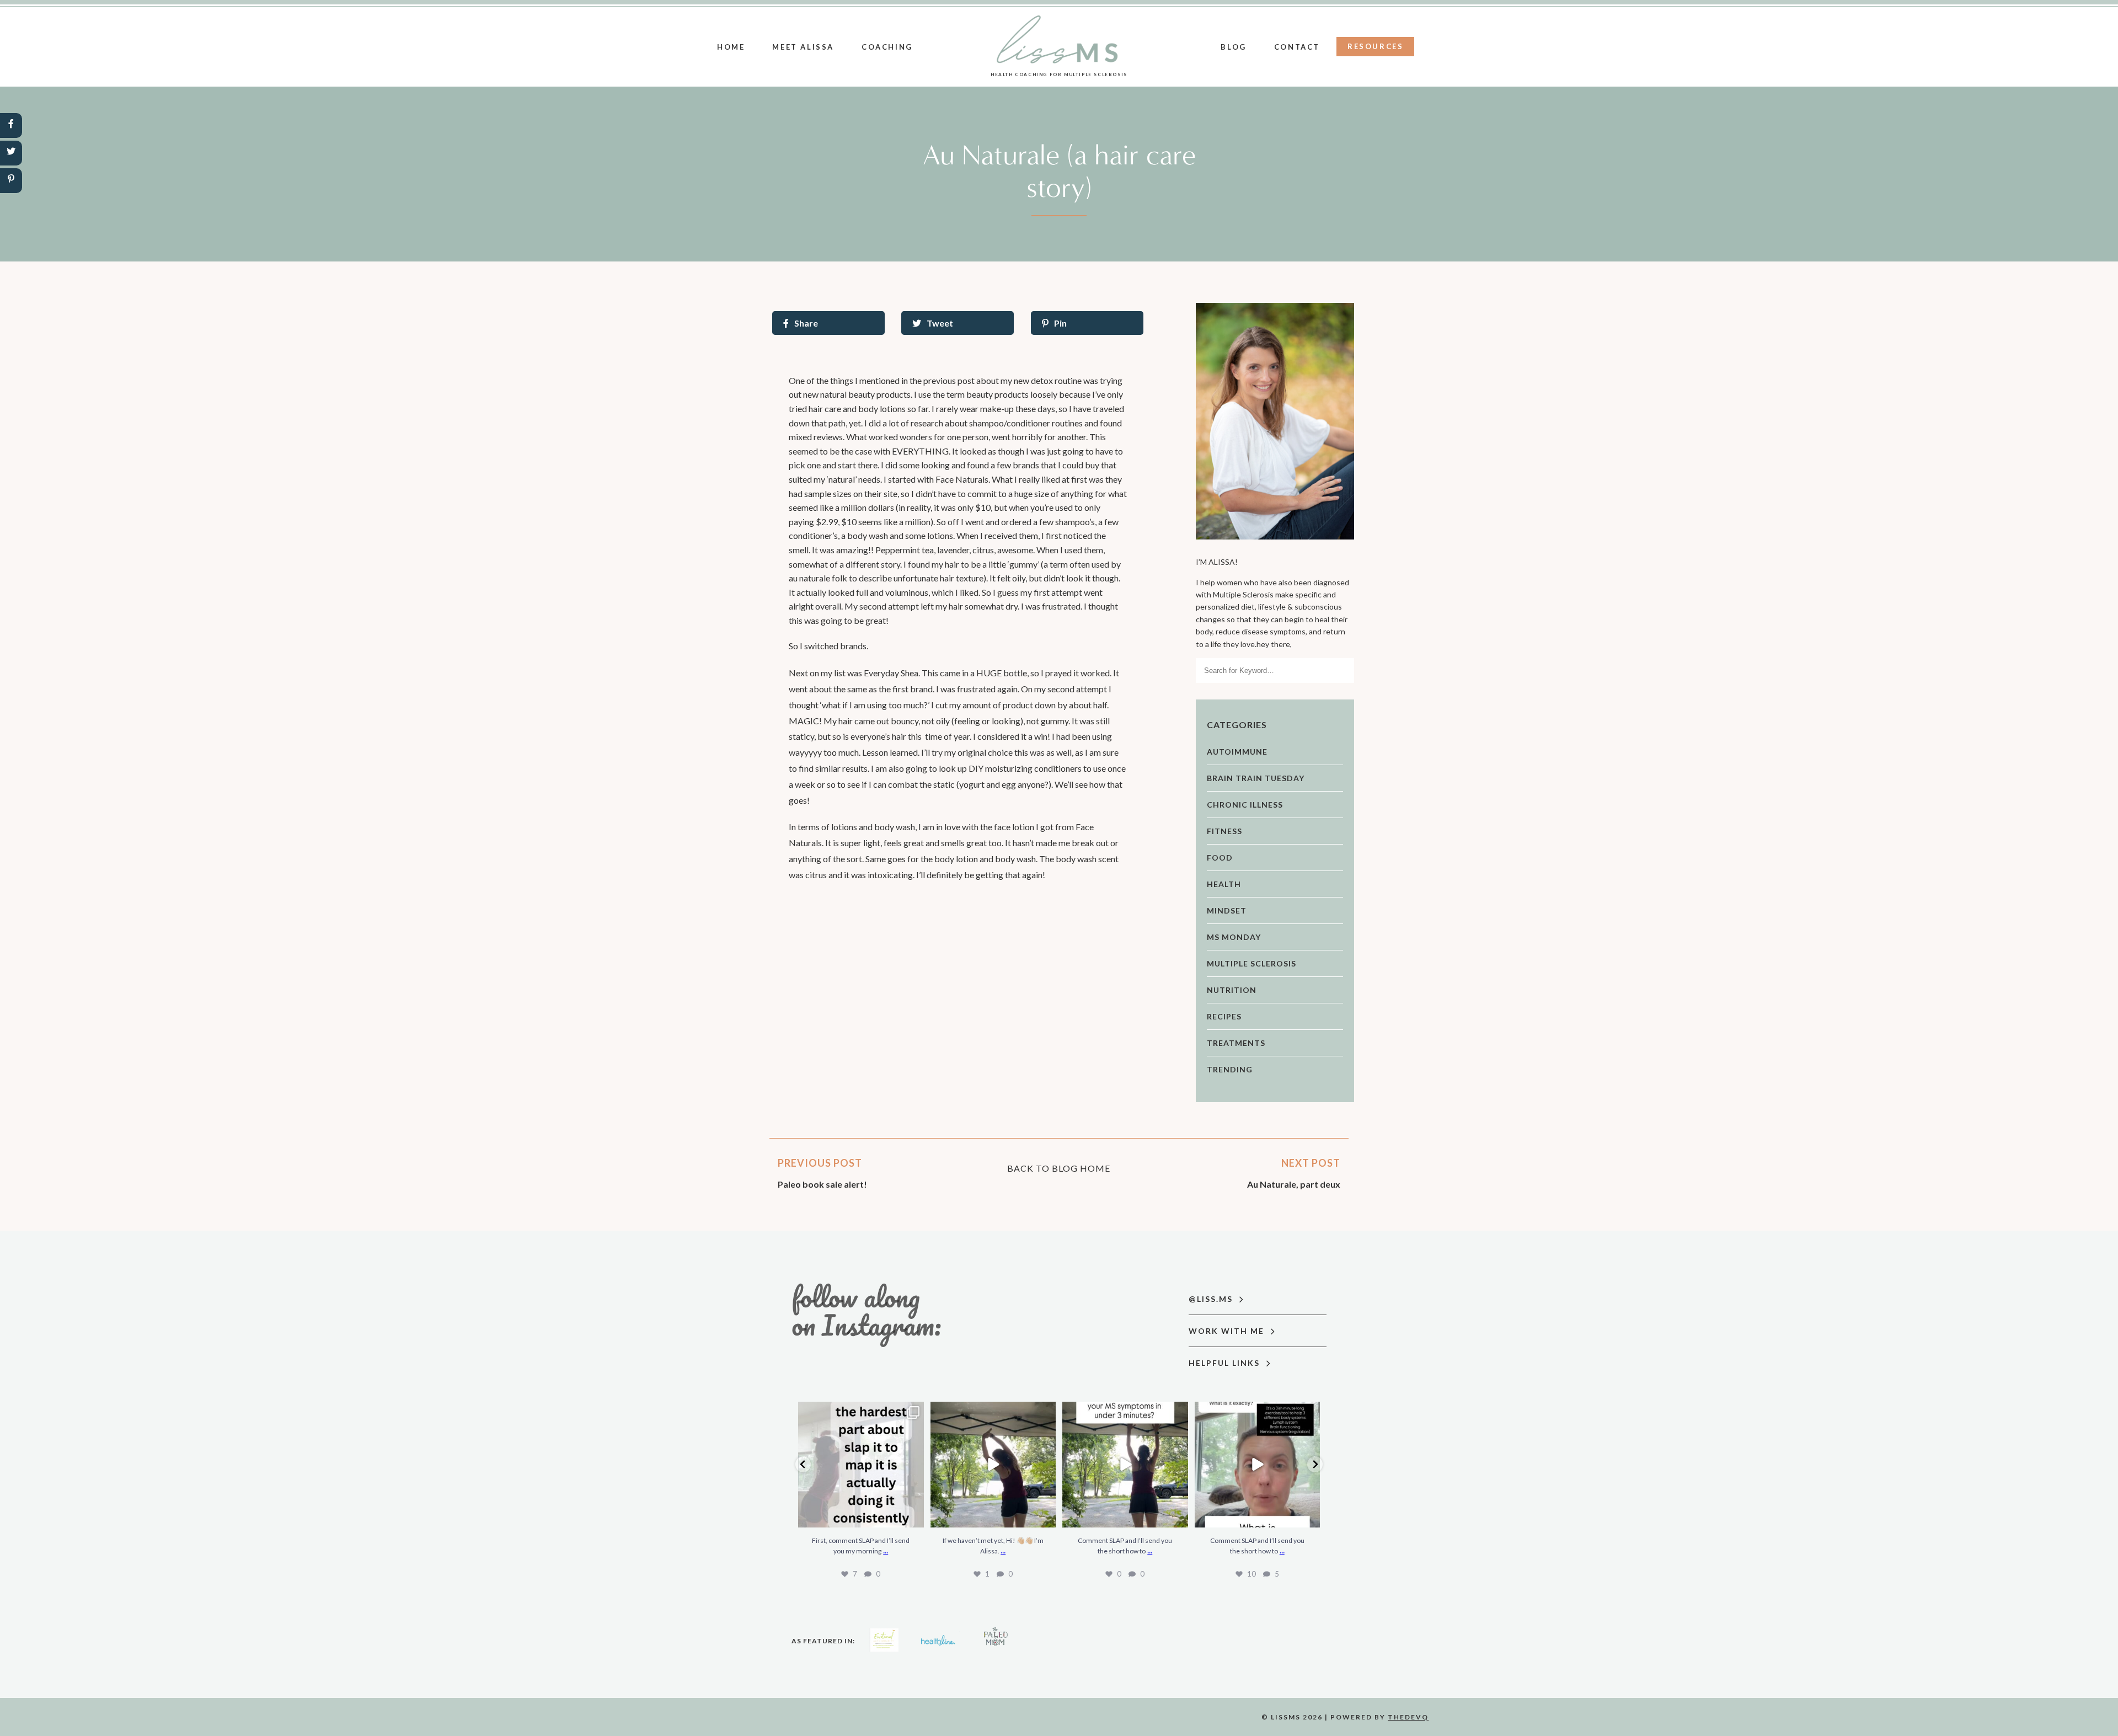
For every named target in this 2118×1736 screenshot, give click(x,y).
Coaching (887, 47)
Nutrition (1232, 990)
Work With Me (1228, 1331)
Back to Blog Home (1059, 1168)
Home (731, 47)
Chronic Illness (1245, 805)
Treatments (1236, 1043)
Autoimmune (1237, 752)
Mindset (1227, 910)
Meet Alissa (803, 47)
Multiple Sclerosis (1251, 963)
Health (1224, 884)
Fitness (1224, 831)
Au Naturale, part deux (1294, 1184)
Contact (1297, 47)
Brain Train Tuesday (1256, 778)
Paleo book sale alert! (822, 1184)
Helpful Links (1226, 1363)
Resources (1375, 46)
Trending (1230, 1069)
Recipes (1224, 1016)
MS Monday (1234, 937)
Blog (1233, 47)
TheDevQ (1408, 1717)
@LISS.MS (1212, 1299)
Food (1220, 858)
